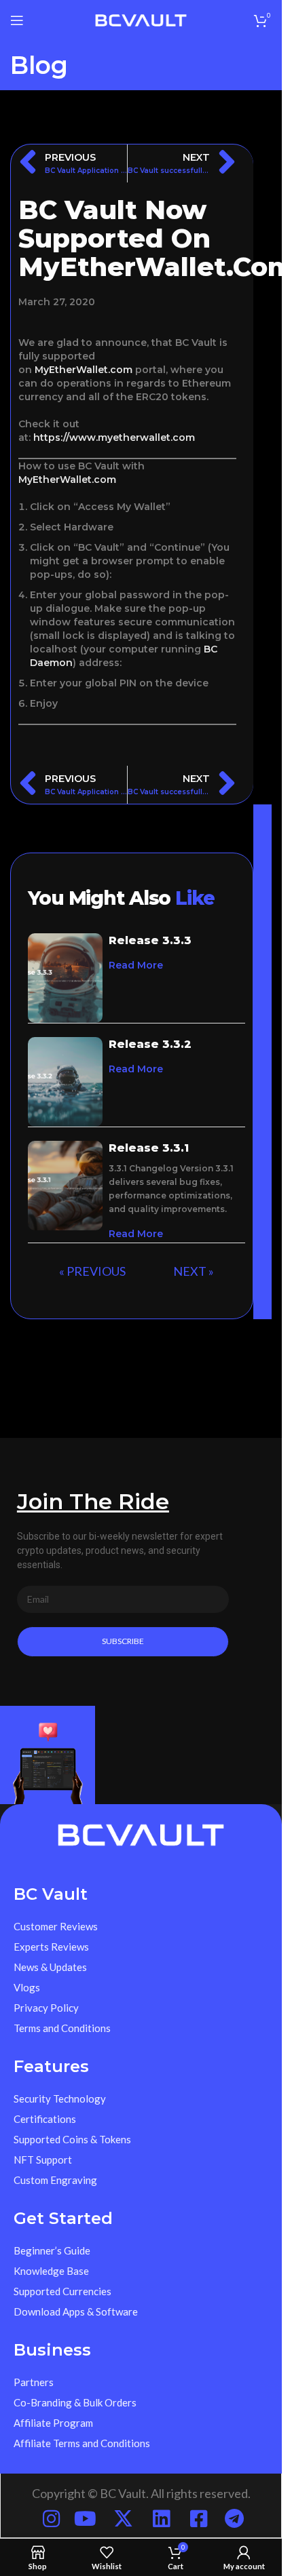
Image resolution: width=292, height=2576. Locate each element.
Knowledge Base (51, 2271)
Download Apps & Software (76, 2311)
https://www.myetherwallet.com (114, 437)
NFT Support (43, 2160)
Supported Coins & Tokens (72, 2139)
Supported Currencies (62, 2291)
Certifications (45, 2119)
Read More (136, 965)
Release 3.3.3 (150, 940)
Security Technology (60, 2099)
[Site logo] (141, 19)
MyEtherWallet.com (84, 370)
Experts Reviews (51, 1947)
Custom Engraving (55, 2180)
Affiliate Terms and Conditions (82, 2443)
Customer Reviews (56, 1926)
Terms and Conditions (62, 2028)
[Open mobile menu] (17, 20)
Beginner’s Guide (52, 2250)
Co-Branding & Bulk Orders (75, 2402)
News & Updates (50, 1967)
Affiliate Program (53, 2423)
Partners (34, 2382)
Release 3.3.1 (149, 1148)
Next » (194, 1271)
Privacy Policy (46, 2008)
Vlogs (27, 1987)
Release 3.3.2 (150, 1044)
